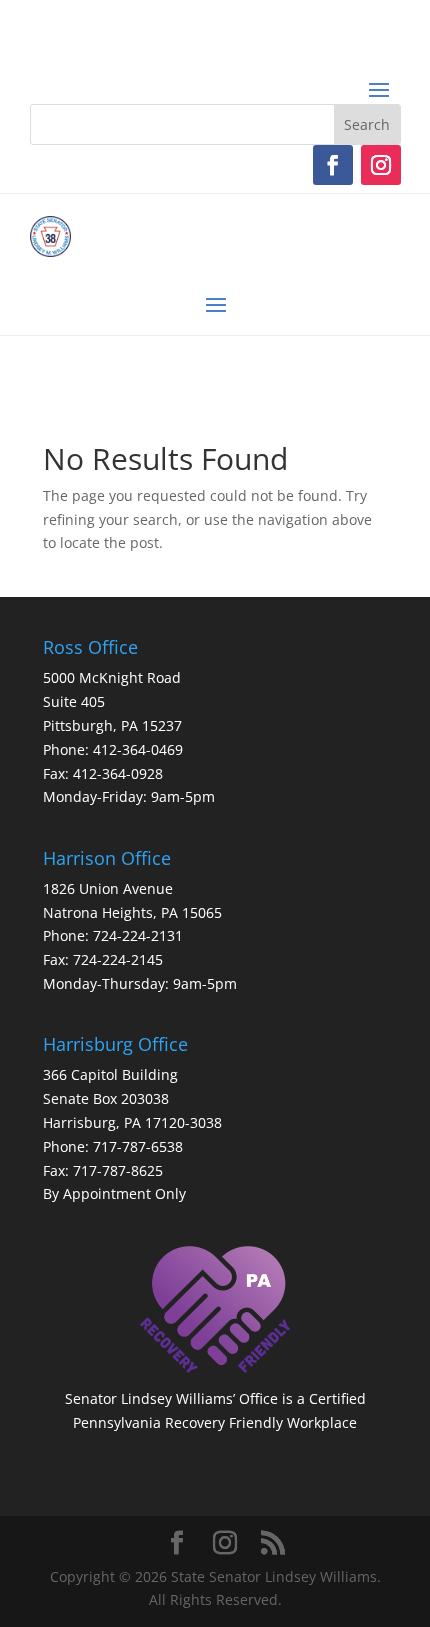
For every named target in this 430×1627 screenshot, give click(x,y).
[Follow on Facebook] (333, 165)
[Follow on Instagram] (381, 165)
